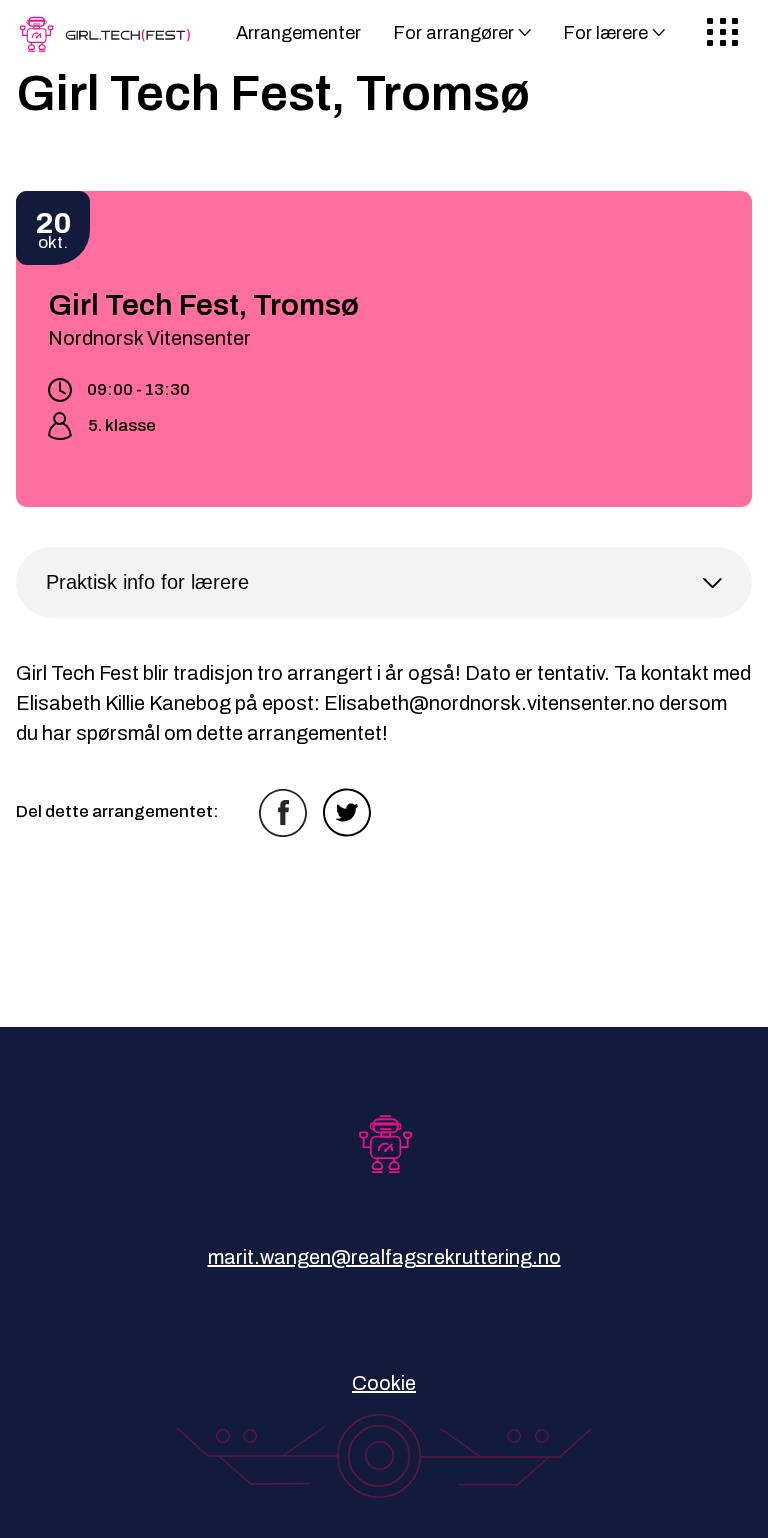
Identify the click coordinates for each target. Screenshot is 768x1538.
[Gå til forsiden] (109, 41)
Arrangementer (298, 33)
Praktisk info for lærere (147, 582)
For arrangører (453, 33)
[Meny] (722, 33)
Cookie (384, 1383)
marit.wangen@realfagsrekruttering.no (384, 1257)
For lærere (605, 33)
